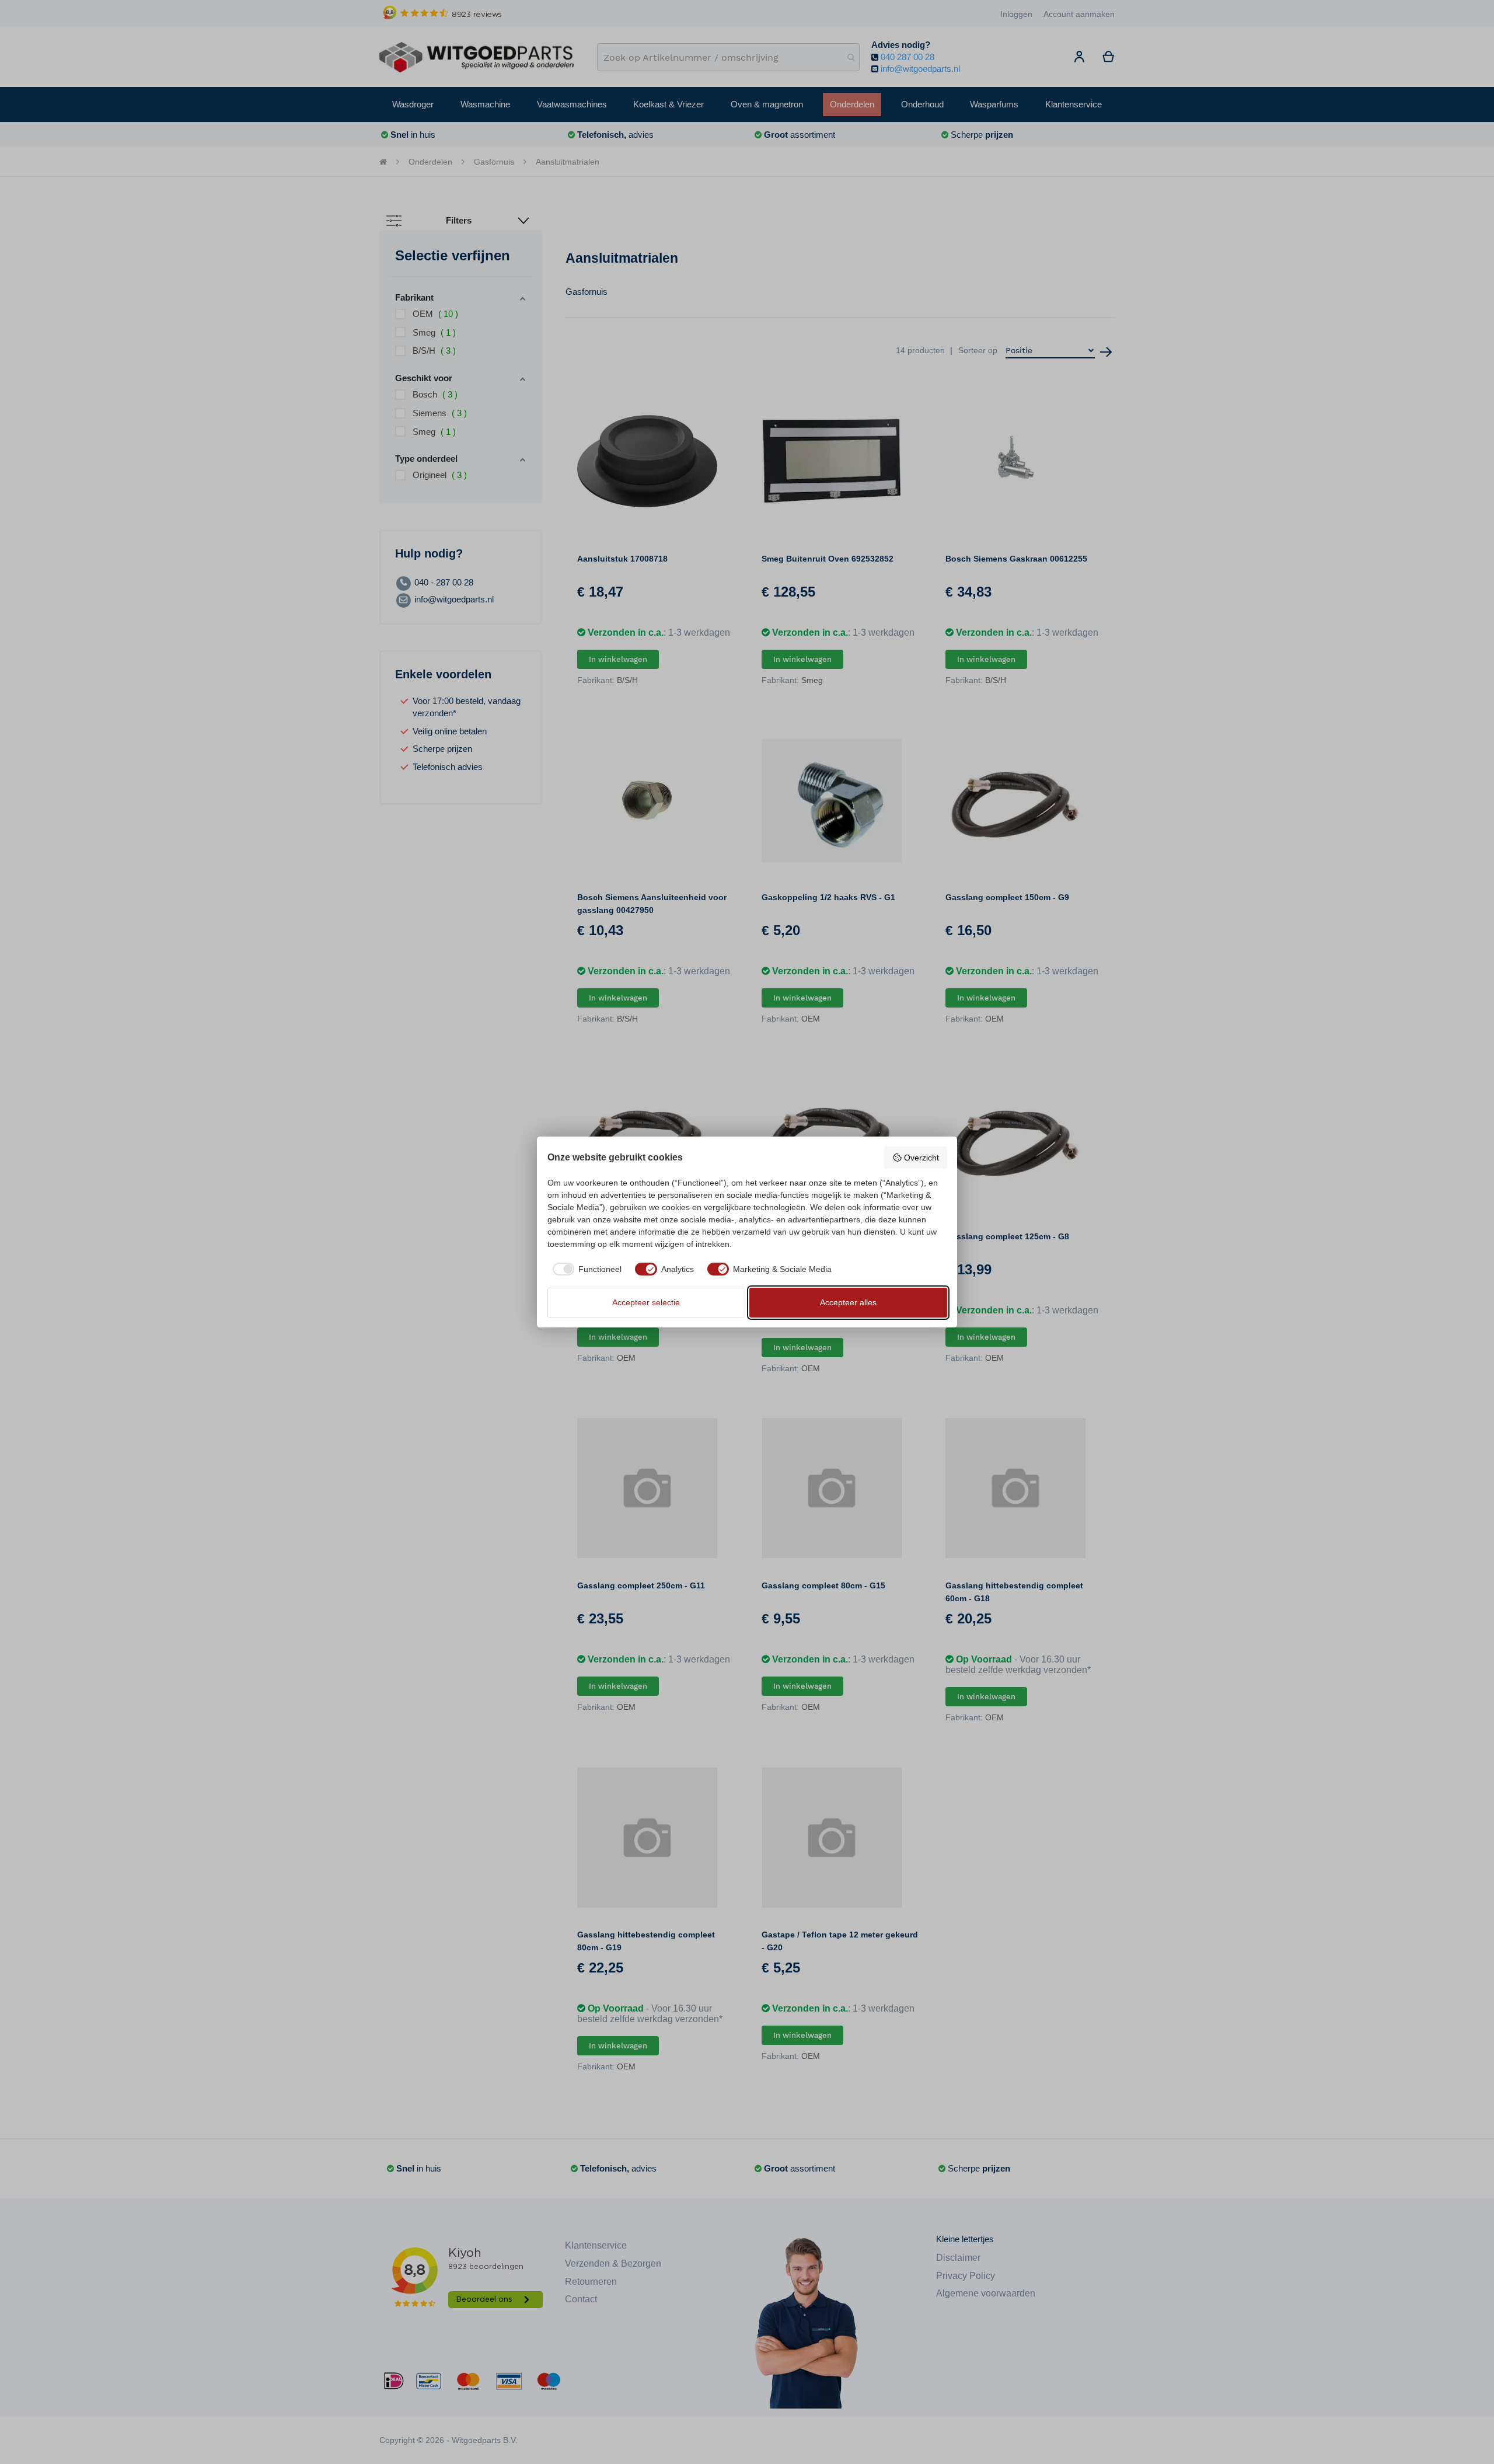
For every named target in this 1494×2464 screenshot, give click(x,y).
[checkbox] (585, 1269)
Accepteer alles (848, 1302)
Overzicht (921, 1158)
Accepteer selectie (646, 1302)
